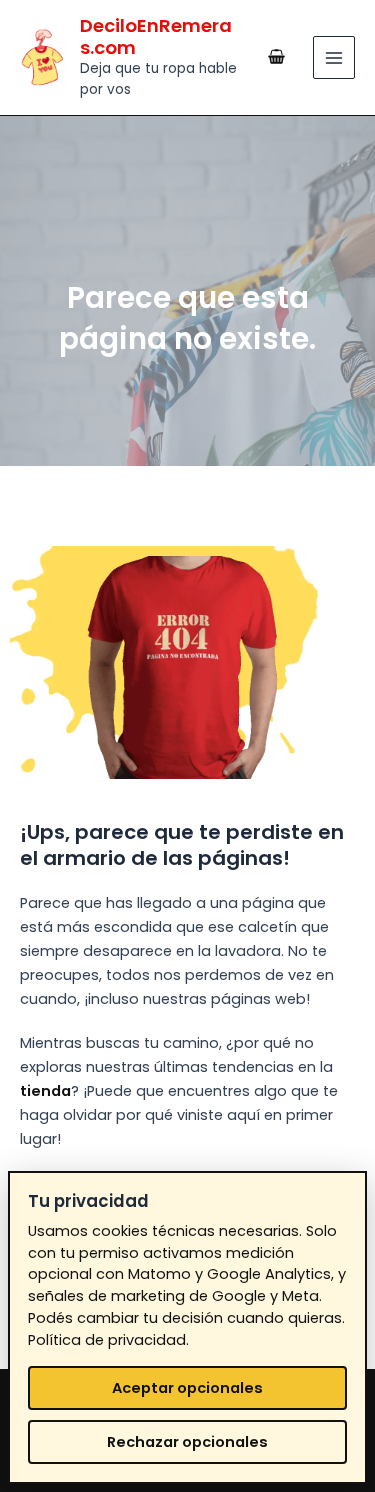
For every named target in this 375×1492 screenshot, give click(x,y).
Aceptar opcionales (187, 1388)
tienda (45, 1091)
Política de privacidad (107, 1340)
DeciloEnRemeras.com (156, 36)
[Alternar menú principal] (334, 57)
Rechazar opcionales (187, 1442)
